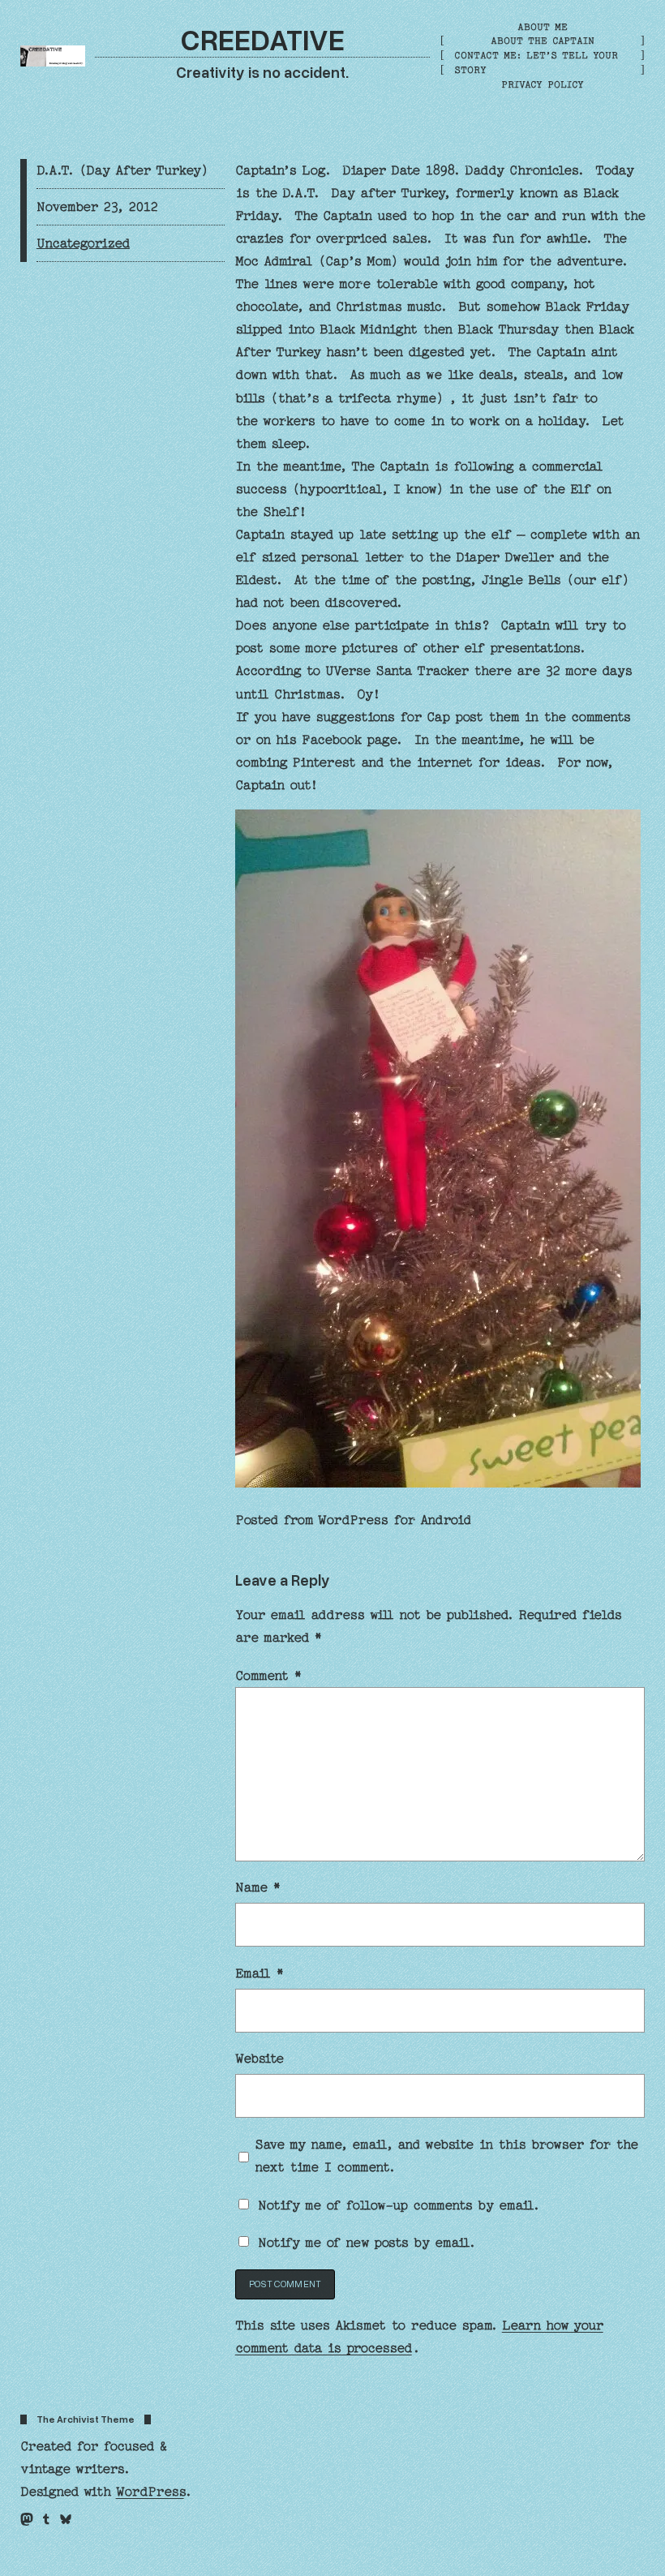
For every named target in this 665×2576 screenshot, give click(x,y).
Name (258, 1887)
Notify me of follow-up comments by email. (399, 2205)
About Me (543, 27)
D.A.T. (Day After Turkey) (122, 170)
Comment (268, 1676)
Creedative (263, 39)
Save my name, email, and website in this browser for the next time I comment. (446, 2156)
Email (260, 1973)
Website (260, 2059)
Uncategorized (83, 243)
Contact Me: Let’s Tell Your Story (536, 62)
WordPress (150, 2492)
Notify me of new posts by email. (367, 2243)
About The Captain (543, 41)
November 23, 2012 (97, 207)
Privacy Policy (543, 84)
